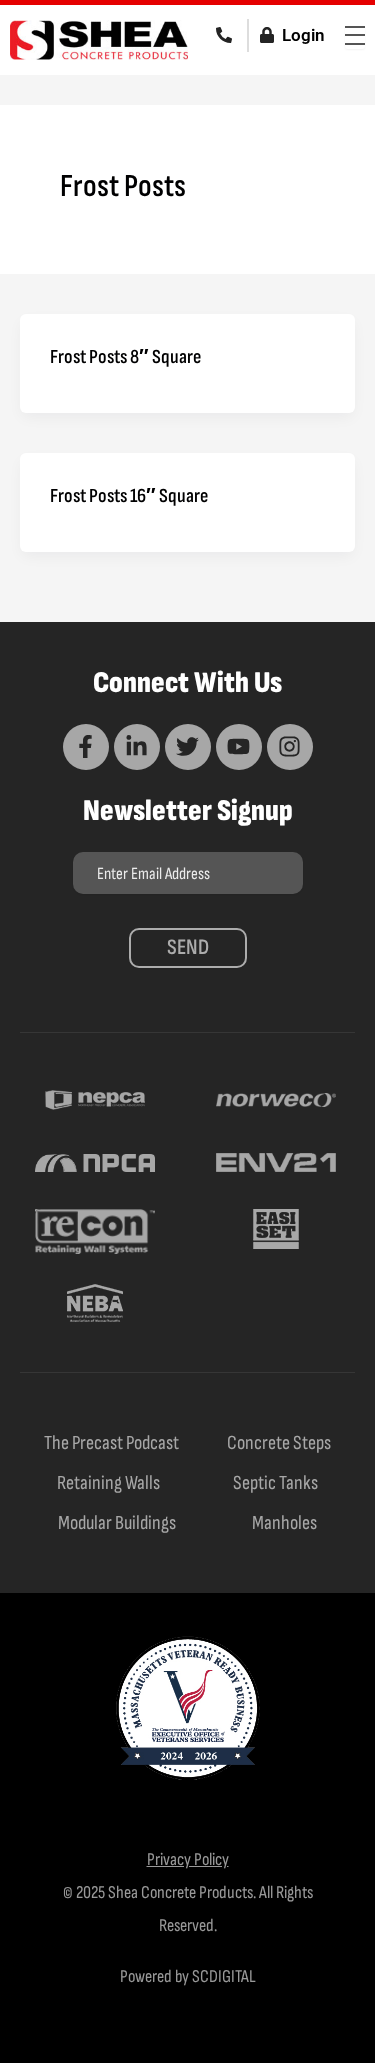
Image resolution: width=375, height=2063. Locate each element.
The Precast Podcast (111, 1443)
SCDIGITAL (224, 1976)
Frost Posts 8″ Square (125, 357)
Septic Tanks (275, 1483)
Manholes (284, 1523)
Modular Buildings (117, 1523)
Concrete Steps (279, 1443)
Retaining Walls (108, 1483)
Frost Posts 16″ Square (129, 496)
